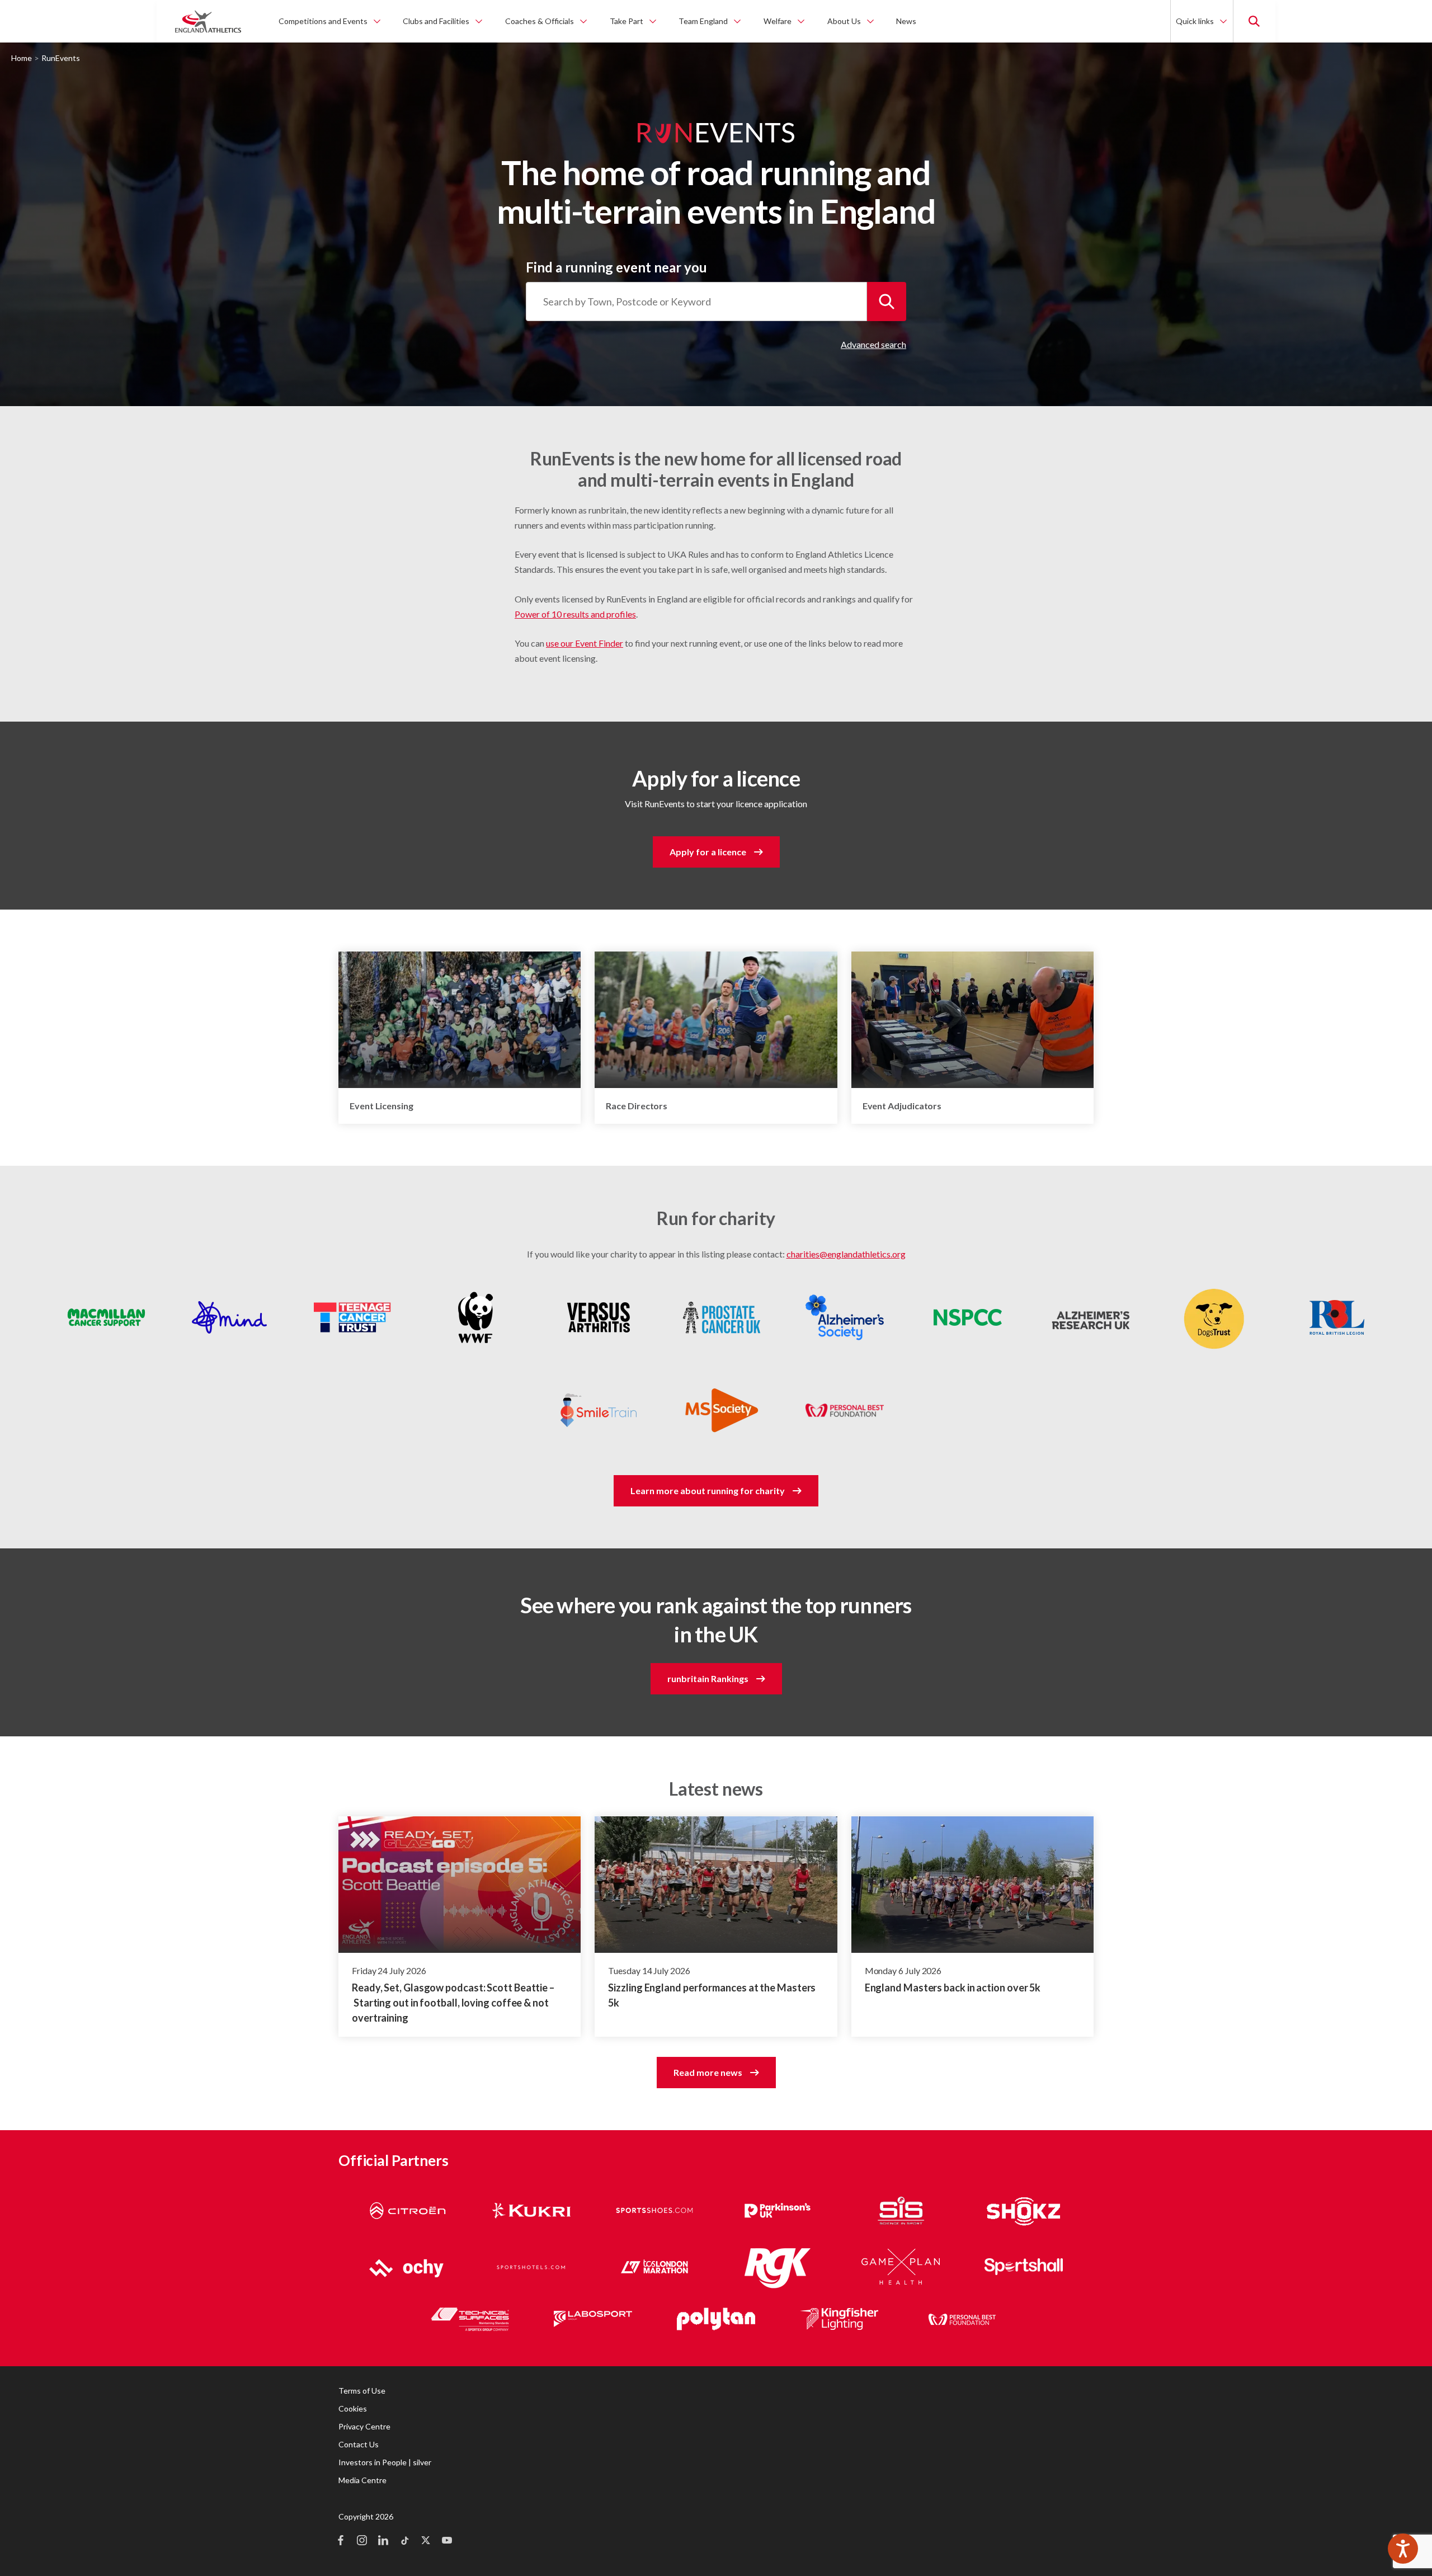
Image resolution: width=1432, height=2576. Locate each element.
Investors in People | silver (385, 2462)
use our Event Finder (585, 643)
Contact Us (359, 2444)
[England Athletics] (208, 21)
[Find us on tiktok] (404, 2541)
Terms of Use (362, 2391)
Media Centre (362, 2480)
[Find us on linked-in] (383, 2541)
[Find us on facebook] (341, 2541)
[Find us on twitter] (426, 2541)
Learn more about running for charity (708, 1490)
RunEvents (61, 58)
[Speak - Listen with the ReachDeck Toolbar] (1403, 2549)
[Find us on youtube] (447, 2541)
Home (22, 58)
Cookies (353, 2408)
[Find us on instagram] (362, 2541)
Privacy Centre (364, 2426)
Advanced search (873, 344)
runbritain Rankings (708, 1678)
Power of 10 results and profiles (575, 614)
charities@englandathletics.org (846, 1254)
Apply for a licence (708, 852)
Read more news (708, 2072)
